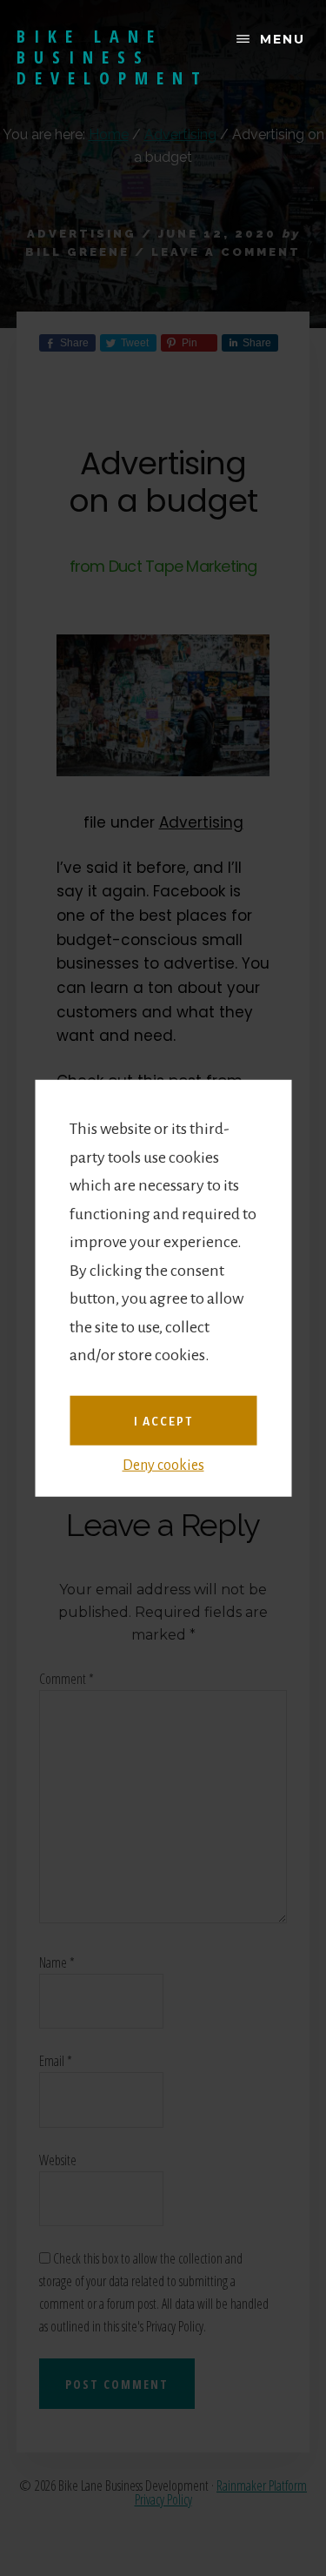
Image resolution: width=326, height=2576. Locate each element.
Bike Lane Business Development (113, 57)
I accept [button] (163, 1421)
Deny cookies (163, 1466)
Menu (283, 39)
